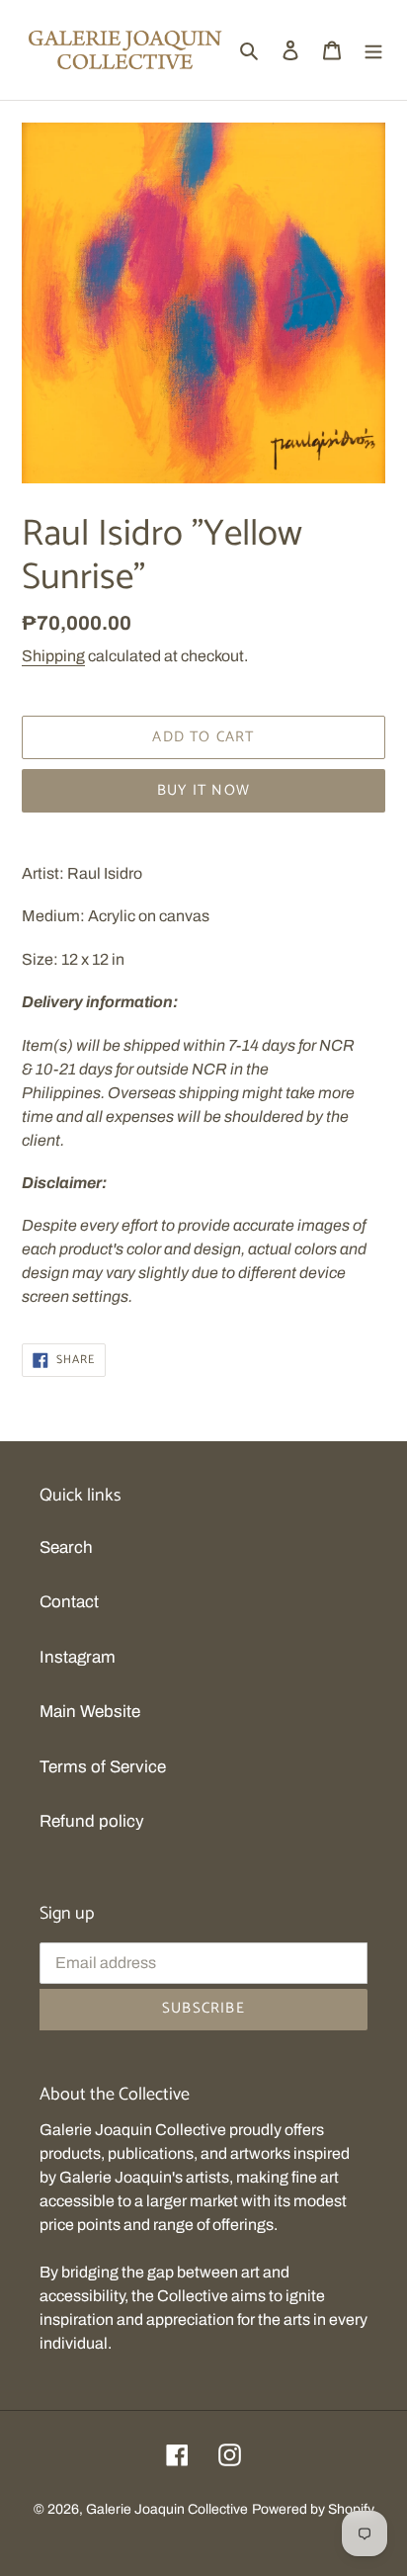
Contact (69, 1602)
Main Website (90, 1712)
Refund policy (92, 1821)
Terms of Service (103, 1767)
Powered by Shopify (313, 2509)
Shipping (53, 656)
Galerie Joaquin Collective (167, 2509)
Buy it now (203, 790)
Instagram (78, 1657)
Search (66, 1547)
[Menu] (373, 50)
